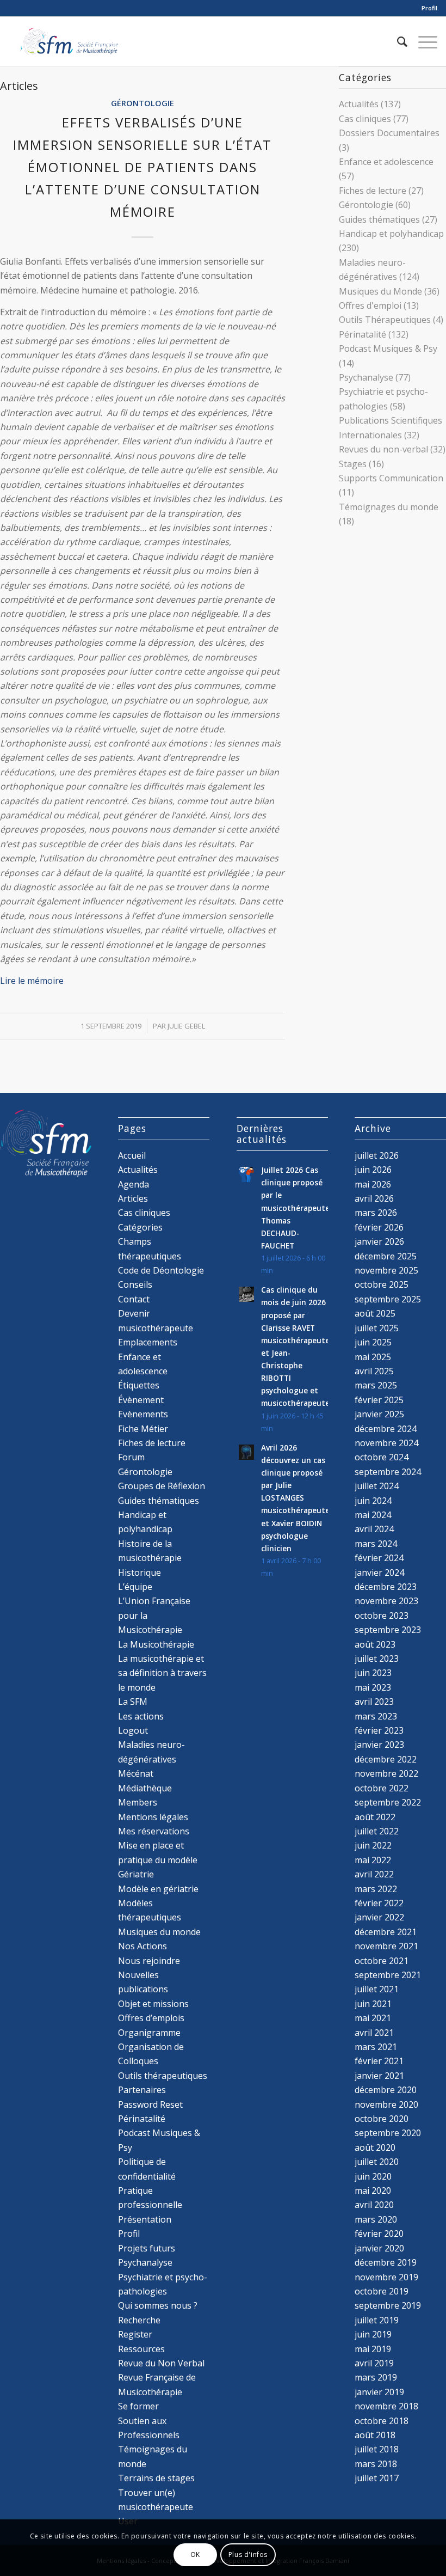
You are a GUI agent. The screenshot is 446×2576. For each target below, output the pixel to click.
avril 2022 (374, 1874)
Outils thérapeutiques (163, 2076)
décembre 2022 (386, 1759)
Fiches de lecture (373, 191)
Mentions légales (153, 1817)
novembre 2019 (386, 2277)
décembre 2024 (386, 1429)
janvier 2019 (379, 2392)
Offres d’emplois (151, 2018)
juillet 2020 (377, 2162)
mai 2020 (373, 2190)
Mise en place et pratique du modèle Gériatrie (158, 1860)
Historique (140, 1572)
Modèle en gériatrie (158, 1889)
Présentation (145, 2219)
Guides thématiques (379, 219)
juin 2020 (373, 2176)
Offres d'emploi (370, 305)
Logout (133, 1730)
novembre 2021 (386, 1946)
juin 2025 (373, 1342)
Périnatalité (363, 334)
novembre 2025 (386, 1270)
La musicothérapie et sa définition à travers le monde (162, 1673)
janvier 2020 (379, 2248)
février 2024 (379, 1558)
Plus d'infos (248, 2554)
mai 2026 (373, 1184)
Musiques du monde (159, 1932)
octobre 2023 (382, 1616)
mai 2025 (373, 1357)
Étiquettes (139, 1385)
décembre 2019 (386, 2262)
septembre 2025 (388, 1299)
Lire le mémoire (33, 981)
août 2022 (375, 1817)
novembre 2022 (386, 1773)
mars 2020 (376, 2219)
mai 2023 (373, 1687)
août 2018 (375, 2435)
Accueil (132, 1155)
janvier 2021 (379, 2076)
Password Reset (150, 2104)
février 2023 (379, 1730)
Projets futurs (147, 2248)
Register (135, 2334)
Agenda (134, 1184)
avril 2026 (374, 1198)
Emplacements (148, 1342)
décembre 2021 (386, 1932)
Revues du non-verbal (383, 449)
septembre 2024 (388, 1472)
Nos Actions (143, 1946)
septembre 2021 (388, 1975)
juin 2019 (373, 2334)
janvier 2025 (379, 1414)
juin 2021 (373, 2004)
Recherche (139, 2320)
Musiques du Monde (380, 291)
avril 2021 (374, 2033)
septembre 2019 (388, 2305)
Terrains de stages (156, 2478)
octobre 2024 (382, 1457)
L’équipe (135, 1587)
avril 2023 (374, 1702)
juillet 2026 (377, 1155)
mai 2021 (373, 2018)
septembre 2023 (388, 1630)
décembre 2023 (386, 1587)
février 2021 (379, 2061)
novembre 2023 (386, 1601)
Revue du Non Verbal (161, 2363)
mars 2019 (376, 2377)
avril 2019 (374, 2363)
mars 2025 (376, 1385)
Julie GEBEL (186, 1026)
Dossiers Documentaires (389, 133)
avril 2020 (374, 2205)
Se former (138, 2406)
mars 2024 (376, 1544)
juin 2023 (373, 1673)
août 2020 (375, 2147)
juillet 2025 (377, 1328)
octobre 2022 (382, 1788)
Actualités (359, 104)
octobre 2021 (382, 1961)
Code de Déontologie (161, 1270)
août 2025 (375, 1313)
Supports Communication (391, 478)
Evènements (143, 1414)
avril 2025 (374, 1371)
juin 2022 (373, 1845)
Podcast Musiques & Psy (388, 348)
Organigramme (149, 2033)
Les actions (141, 1716)
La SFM (133, 1702)
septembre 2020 (388, 2133)
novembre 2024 (386, 1443)
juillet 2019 (377, 2320)
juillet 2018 (377, 2449)
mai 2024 (373, 1515)
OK (195, 2554)
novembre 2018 (386, 2406)
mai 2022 (373, 1860)
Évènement (141, 1400)
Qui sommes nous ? (158, 2305)
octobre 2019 (382, 2291)
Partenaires (142, 2090)
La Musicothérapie (156, 1644)
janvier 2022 (379, 1917)
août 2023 (375, 1644)
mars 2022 (376, 1889)
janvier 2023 (379, 1745)
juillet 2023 (377, 1659)
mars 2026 (376, 1213)
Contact (134, 1299)
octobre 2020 (382, 2119)
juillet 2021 (377, 1989)
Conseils (135, 1284)
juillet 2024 (377, 1486)
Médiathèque (145, 1788)
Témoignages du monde (389, 507)
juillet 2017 (377, 2478)
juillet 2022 (377, 1831)
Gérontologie (143, 103)
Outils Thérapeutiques (385, 320)
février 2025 (379, 1400)
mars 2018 (376, 2464)
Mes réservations (154, 1831)
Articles (133, 1198)
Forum (131, 1457)
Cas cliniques (365, 119)
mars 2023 (376, 1716)
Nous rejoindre (149, 1961)
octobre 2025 (382, 1284)
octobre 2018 (382, 2421)
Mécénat (136, 1773)
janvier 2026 (379, 1241)
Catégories (140, 1227)
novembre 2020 (386, 2104)
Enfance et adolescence (386, 162)
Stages (353, 464)
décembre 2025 (386, 1256)
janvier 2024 (379, 1572)
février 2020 (379, 2234)
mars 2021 (376, 2047)
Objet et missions (153, 2004)
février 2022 (379, 1903)
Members (138, 1802)
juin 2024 (373, 1501)
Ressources (141, 2349)
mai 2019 (373, 2349)
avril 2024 (374, 1529)
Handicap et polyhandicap (391, 234)
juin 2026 (373, 1170)
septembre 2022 (388, 1802)
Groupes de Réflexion (162, 1486)
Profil (429, 8)
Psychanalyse (366, 377)
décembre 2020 (386, 2090)
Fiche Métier (143, 1429)
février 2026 (379, 1227)
